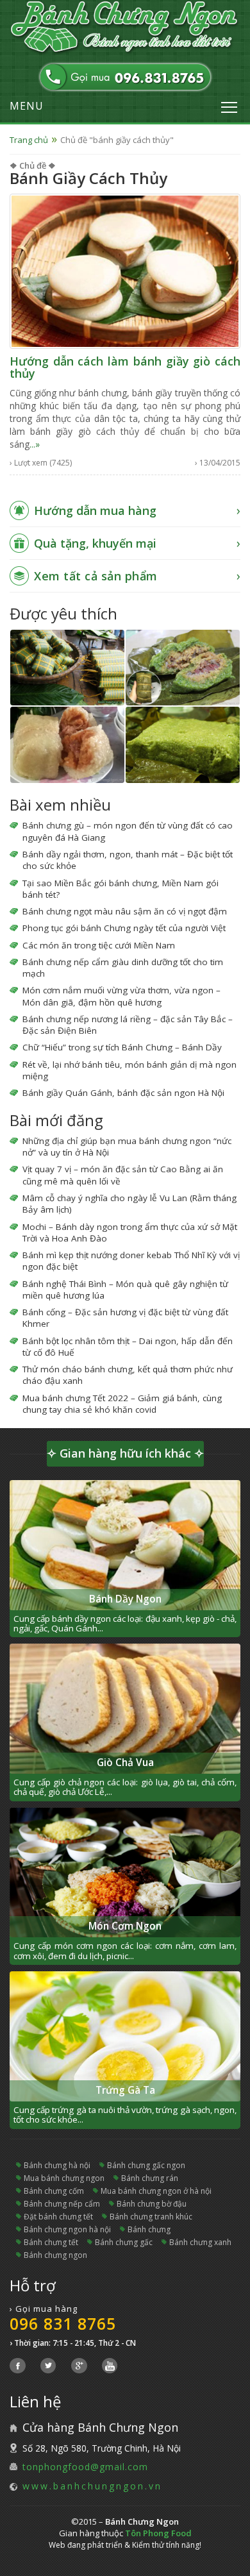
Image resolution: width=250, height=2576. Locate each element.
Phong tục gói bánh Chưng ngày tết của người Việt (124, 928)
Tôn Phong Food (158, 2533)
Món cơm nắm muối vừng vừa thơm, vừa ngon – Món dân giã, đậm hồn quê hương (121, 996)
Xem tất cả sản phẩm (96, 576)
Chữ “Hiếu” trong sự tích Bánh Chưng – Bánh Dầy (122, 1047)
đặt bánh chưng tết (58, 2217)
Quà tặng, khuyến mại (95, 543)
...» (35, 444)
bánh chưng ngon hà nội (67, 2229)
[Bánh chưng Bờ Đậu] (67, 668)
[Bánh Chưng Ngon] (125, 28)
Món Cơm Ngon (125, 1926)
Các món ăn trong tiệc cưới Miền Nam (99, 945)
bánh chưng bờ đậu (152, 2204)
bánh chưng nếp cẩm (62, 2204)
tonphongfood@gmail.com (85, 2467)
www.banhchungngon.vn (92, 2486)
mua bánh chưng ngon (64, 2178)
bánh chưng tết (51, 2242)
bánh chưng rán (150, 2178)
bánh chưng (149, 2229)
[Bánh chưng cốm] (183, 745)
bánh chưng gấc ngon (146, 2165)
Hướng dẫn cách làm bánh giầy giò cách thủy (125, 367)
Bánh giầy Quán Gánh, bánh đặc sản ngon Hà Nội (123, 1093)
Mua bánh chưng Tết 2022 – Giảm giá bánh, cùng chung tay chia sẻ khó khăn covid (122, 1404)
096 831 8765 (63, 2323)
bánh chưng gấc (124, 2242)
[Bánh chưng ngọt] (67, 745)
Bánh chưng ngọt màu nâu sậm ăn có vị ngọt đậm (125, 911)
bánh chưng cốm (54, 2191)
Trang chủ (29, 140)
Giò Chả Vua (125, 1763)
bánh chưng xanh (200, 2242)
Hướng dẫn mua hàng (95, 510)
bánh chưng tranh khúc (151, 2217)
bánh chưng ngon (55, 2255)
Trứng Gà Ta (125, 2090)
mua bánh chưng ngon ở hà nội (156, 2191)
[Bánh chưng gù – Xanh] (183, 668)
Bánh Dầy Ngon (125, 1599)
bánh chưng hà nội (57, 2165)
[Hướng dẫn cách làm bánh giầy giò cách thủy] (125, 270)
